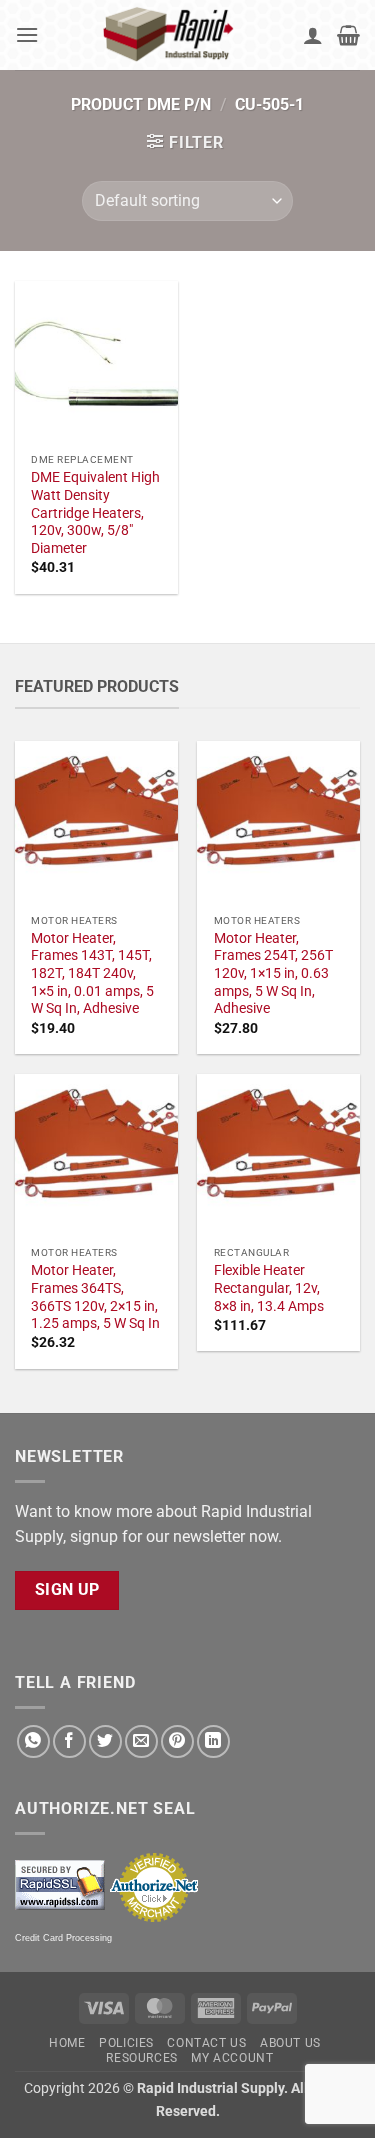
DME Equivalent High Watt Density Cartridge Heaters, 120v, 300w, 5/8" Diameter (95, 512)
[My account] (313, 35)
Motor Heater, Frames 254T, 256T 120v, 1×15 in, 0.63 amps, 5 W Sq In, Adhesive (273, 973)
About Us (290, 2043)
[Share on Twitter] (105, 1741)
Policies (126, 2043)
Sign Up (67, 1590)
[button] (27, 34)
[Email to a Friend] (141, 1741)
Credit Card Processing (63, 1938)
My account (232, 2058)
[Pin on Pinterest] (177, 1741)
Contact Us (206, 2043)
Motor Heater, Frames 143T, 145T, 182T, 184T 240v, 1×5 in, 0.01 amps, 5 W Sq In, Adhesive (92, 973)
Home (67, 2043)
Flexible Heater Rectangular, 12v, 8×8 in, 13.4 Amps (269, 1287)
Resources (142, 2058)
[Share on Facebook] (69, 1741)
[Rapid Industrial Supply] (171, 35)
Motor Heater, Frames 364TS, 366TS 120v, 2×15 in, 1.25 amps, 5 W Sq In (95, 1296)
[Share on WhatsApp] (33, 1741)
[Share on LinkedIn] (213, 1741)
